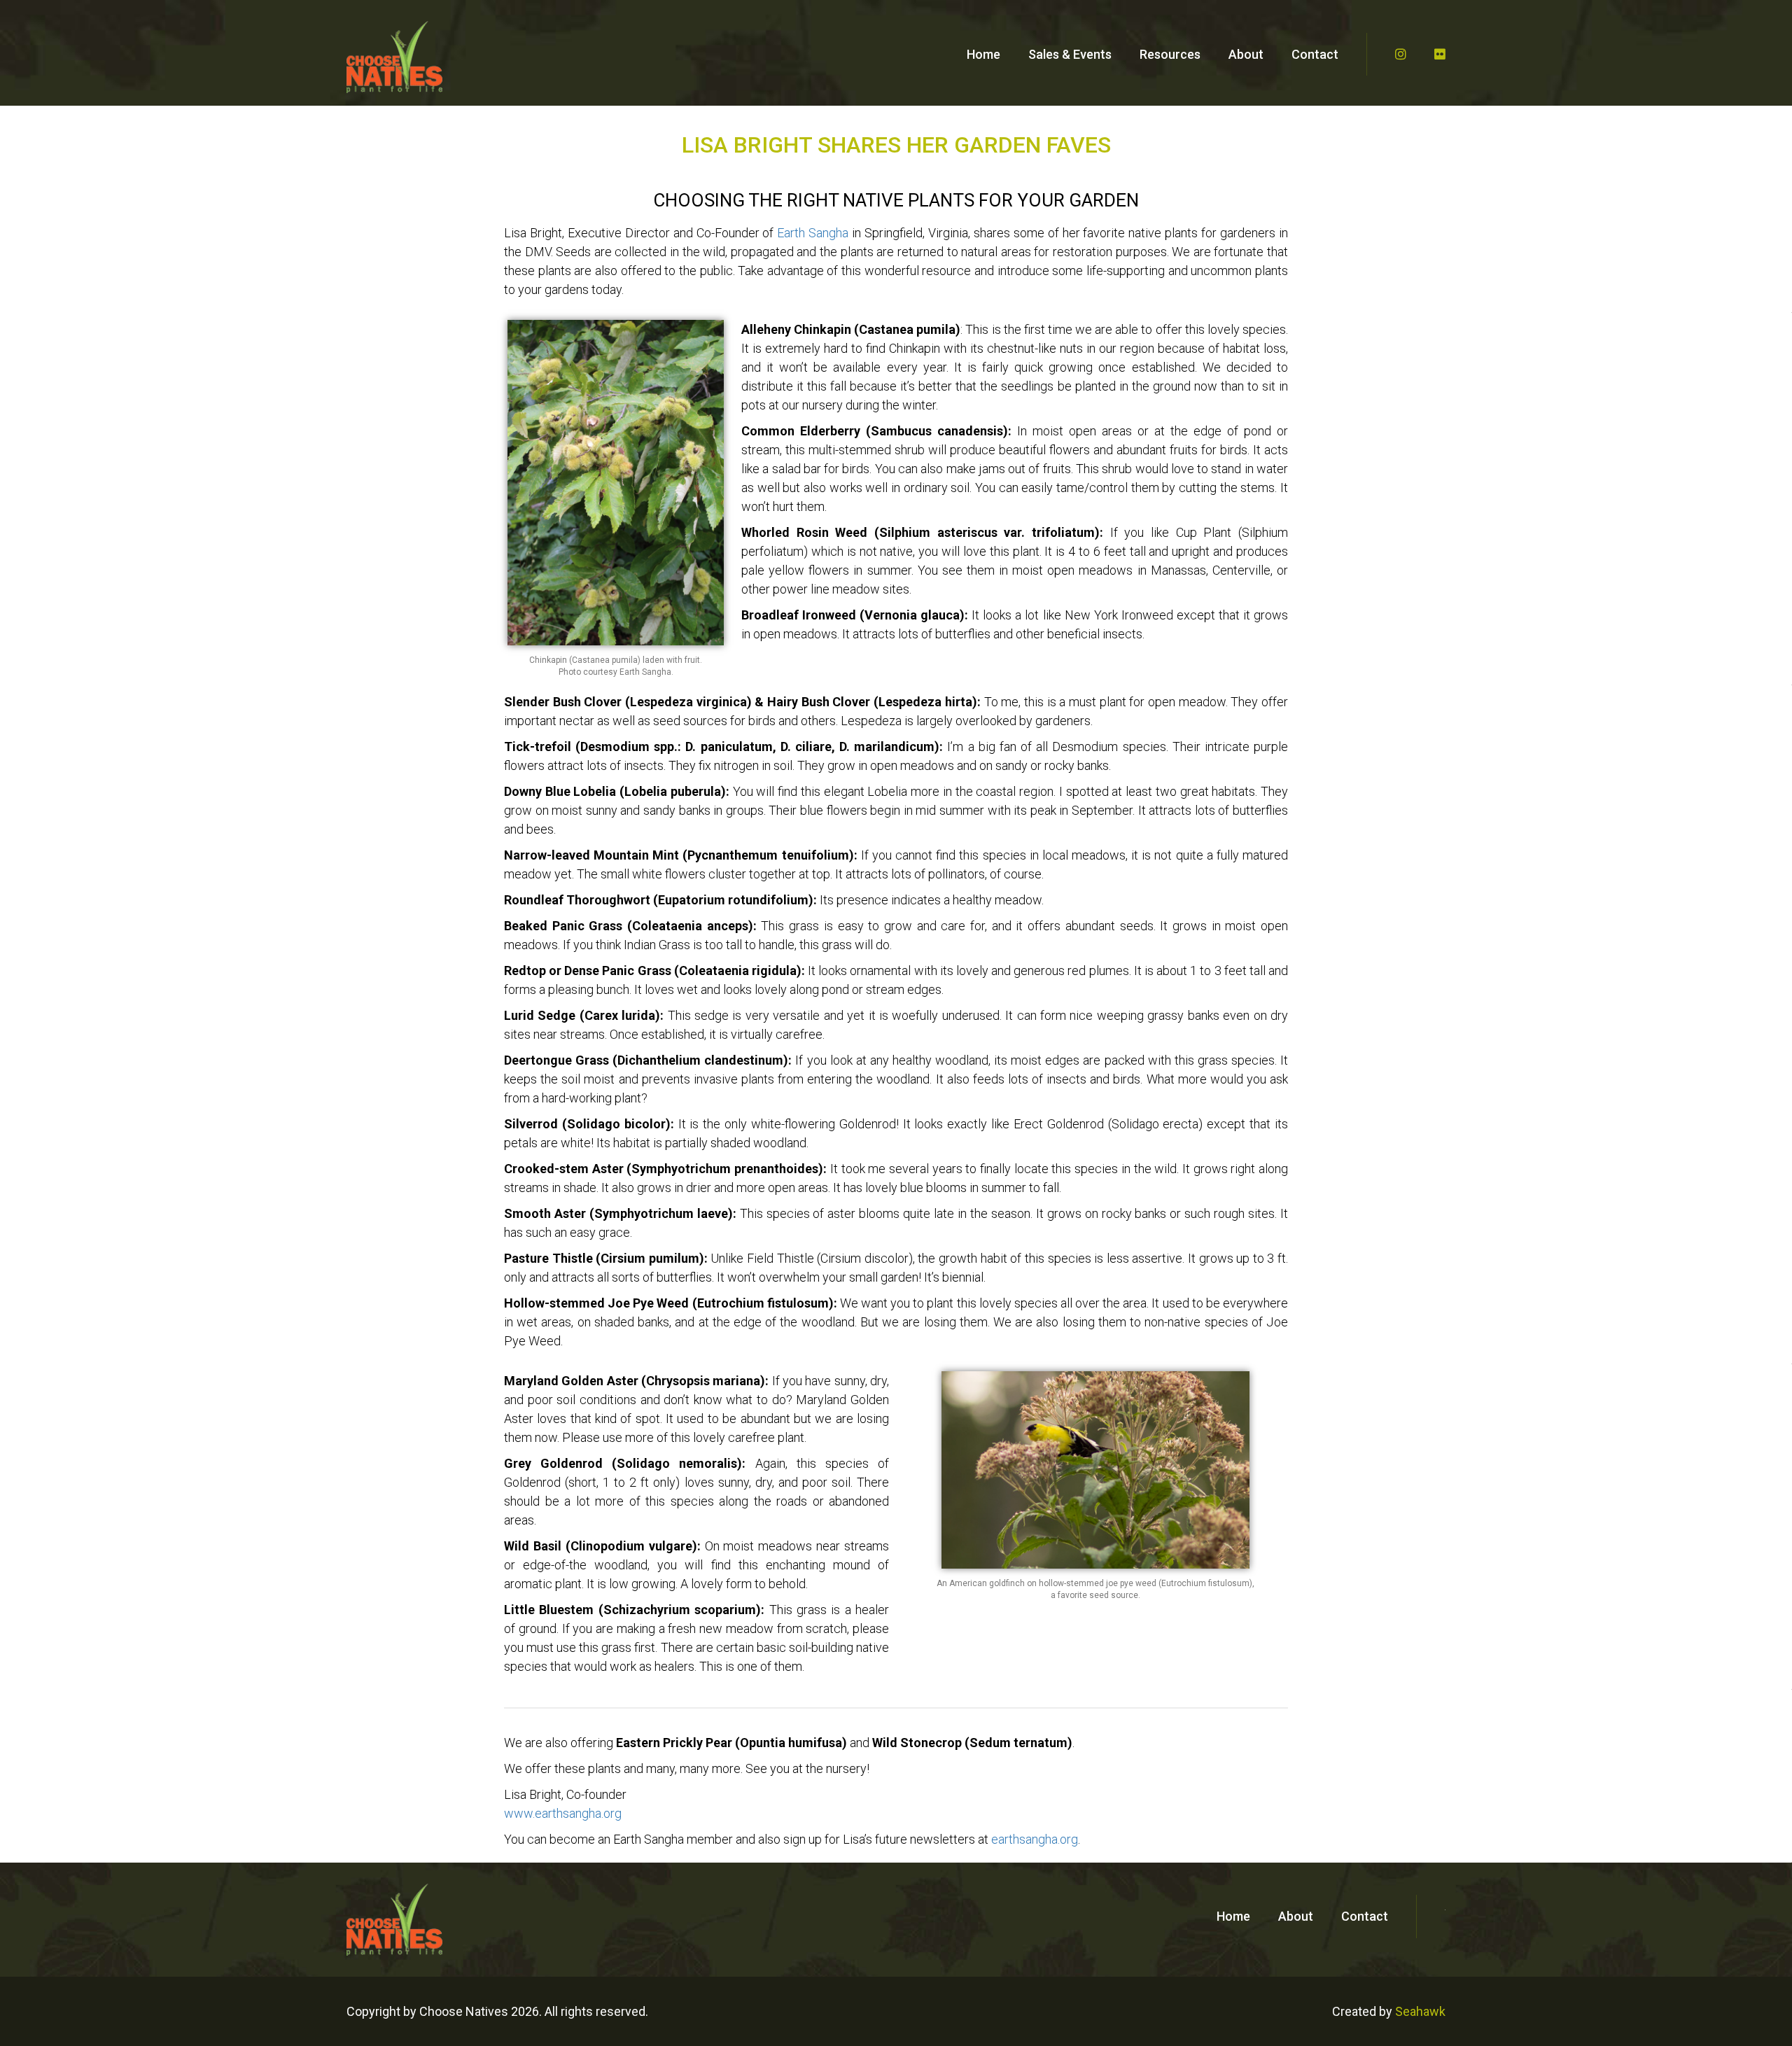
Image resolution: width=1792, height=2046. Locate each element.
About (1246, 54)
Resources (1170, 54)
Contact (1315, 54)
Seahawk (1420, 2011)
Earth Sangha (813, 233)
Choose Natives (464, 2011)
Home (983, 54)
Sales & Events (1070, 54)
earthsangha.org (1035, 1839)
